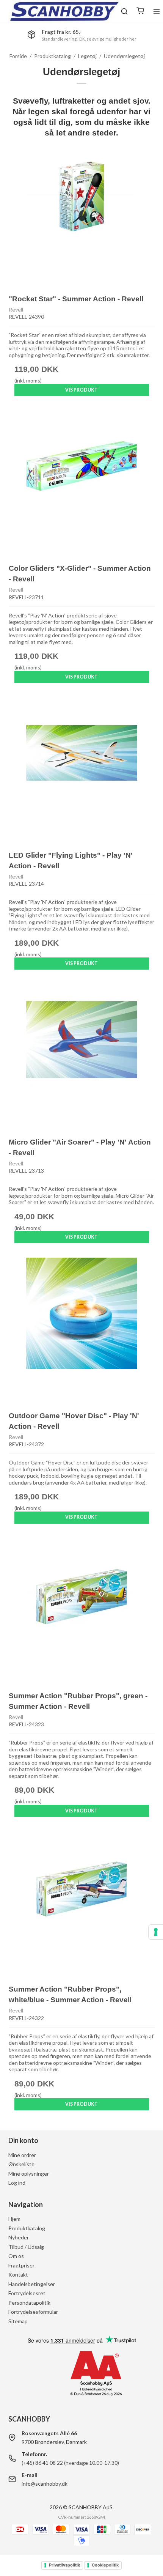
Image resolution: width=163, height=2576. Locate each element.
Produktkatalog (27, 2228)
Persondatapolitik (29, 2303)
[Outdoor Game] (82, 1331)
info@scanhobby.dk (45, 2484)
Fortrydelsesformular (33, 2312)
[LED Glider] (82, 771)
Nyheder (19, 2237)
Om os (16, 2256)
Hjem (14, 2219)
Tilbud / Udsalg (26, 2247)
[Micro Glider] (82, 1057)
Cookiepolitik (105, 2565)
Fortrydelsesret (27, 2293)
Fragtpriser (21, 2265)
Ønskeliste (21, 2164)
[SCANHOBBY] (64, 11)
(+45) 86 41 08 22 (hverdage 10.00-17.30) (70, 2463)
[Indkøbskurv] (140, 11)
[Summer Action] (82, 1611)
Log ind (17, 2183)
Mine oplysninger (29, 2174)
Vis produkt (81, 390)
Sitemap (18, 2321)
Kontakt (18, 2274)
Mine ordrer (22, 2155)
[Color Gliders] (82, 484)
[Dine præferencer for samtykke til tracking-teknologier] (156, 1932)
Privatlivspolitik (64, 2565)
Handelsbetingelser (32, 2284)
